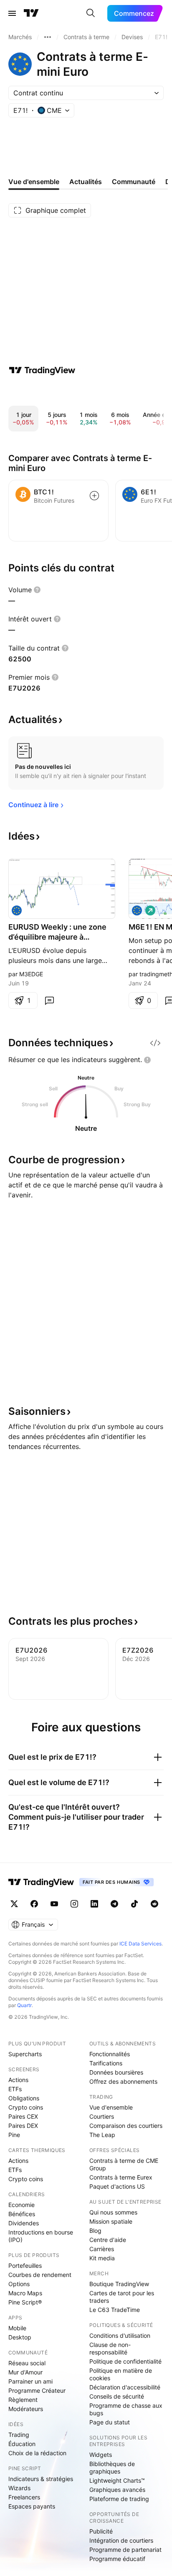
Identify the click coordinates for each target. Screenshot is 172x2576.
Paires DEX (23, 2126)
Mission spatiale (111, 2221)
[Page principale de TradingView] (31, 13)
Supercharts (25, 2054)
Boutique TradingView (119, 2284)
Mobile (17, 2328)
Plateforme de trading (119, 2499)
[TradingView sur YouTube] (54, 1904)
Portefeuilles (25, 2266)
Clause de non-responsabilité (110, 2348)
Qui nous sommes (113, 2212)
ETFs (15, 2089)
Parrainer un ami (30, 2381)
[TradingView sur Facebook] (34, 1904)
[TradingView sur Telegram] (114, 1904)
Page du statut (110, 2422)
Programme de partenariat (125, 2550)
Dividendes (24, 2223)
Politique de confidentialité (125, 2361)
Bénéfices (22, 2214)
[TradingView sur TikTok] (134, 1904)
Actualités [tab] (86, 182)
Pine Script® (25, 2302)
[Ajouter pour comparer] (94, 496)
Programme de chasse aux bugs (126, 2409)
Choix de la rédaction (37, 2453)
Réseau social (27, 2363)
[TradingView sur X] (14, 1904)
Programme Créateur (37, 2390)
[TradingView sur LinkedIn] (94, 1904)
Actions (18, 2080)
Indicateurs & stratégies (41, 2479)
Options (19, 2284)
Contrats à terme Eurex (121, 2177)
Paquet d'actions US (117, 2186)
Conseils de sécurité (117, 2396)
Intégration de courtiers (121, 2540)
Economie (21, 2205)
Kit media (102, 2258)
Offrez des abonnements (123, 2081)
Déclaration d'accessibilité (125, 2387)
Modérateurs (26, 2409)
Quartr (24, 2005)
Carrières (102, 2249)
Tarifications (106, 2063)
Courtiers (102, 2116)
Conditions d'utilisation (120, 2335)
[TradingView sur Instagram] (74, 1904)
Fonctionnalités (110, 2054)
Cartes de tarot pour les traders (122, 2297)
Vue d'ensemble (111, 2107)
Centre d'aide (108, 2240)
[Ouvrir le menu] (12, 13)
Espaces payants (32, 2506)
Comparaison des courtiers (126, 2126)
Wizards (19, 2488)
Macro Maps (25, 2293)
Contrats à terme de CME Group (124, 2164)
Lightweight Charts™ (117, 2480)
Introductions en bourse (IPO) (41, 2236)
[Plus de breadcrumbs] (48, 37)
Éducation (22, 2444)
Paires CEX (23, 2116)
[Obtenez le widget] (155, 1043)
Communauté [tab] (134, 182)
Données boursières (116, 2072)
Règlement (23, 2400)
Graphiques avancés (117, 2490)
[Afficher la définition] (37, 590)
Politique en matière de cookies (121, 2374)
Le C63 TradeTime (115, 2310)
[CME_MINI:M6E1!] (137, 910)
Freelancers (24, 2497)
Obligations (24, 2098)
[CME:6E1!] (17, 910)
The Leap (102, 2135)
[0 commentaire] (49, 1000)
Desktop (20, 2337)
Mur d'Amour (25, 2372)
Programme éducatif (117, 2559)
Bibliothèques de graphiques (112, 2468)
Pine (14, 2135)
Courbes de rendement (40, 2275)
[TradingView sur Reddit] (154, 1904)
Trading (19, 2435)
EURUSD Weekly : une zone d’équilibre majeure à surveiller (57, 932)
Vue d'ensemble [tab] (34, 182)
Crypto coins (26, 2107)
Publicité (101, 2531)
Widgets (101, 2455)
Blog (95, 2231)
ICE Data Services (140, 1944)
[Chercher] (91, 13)
